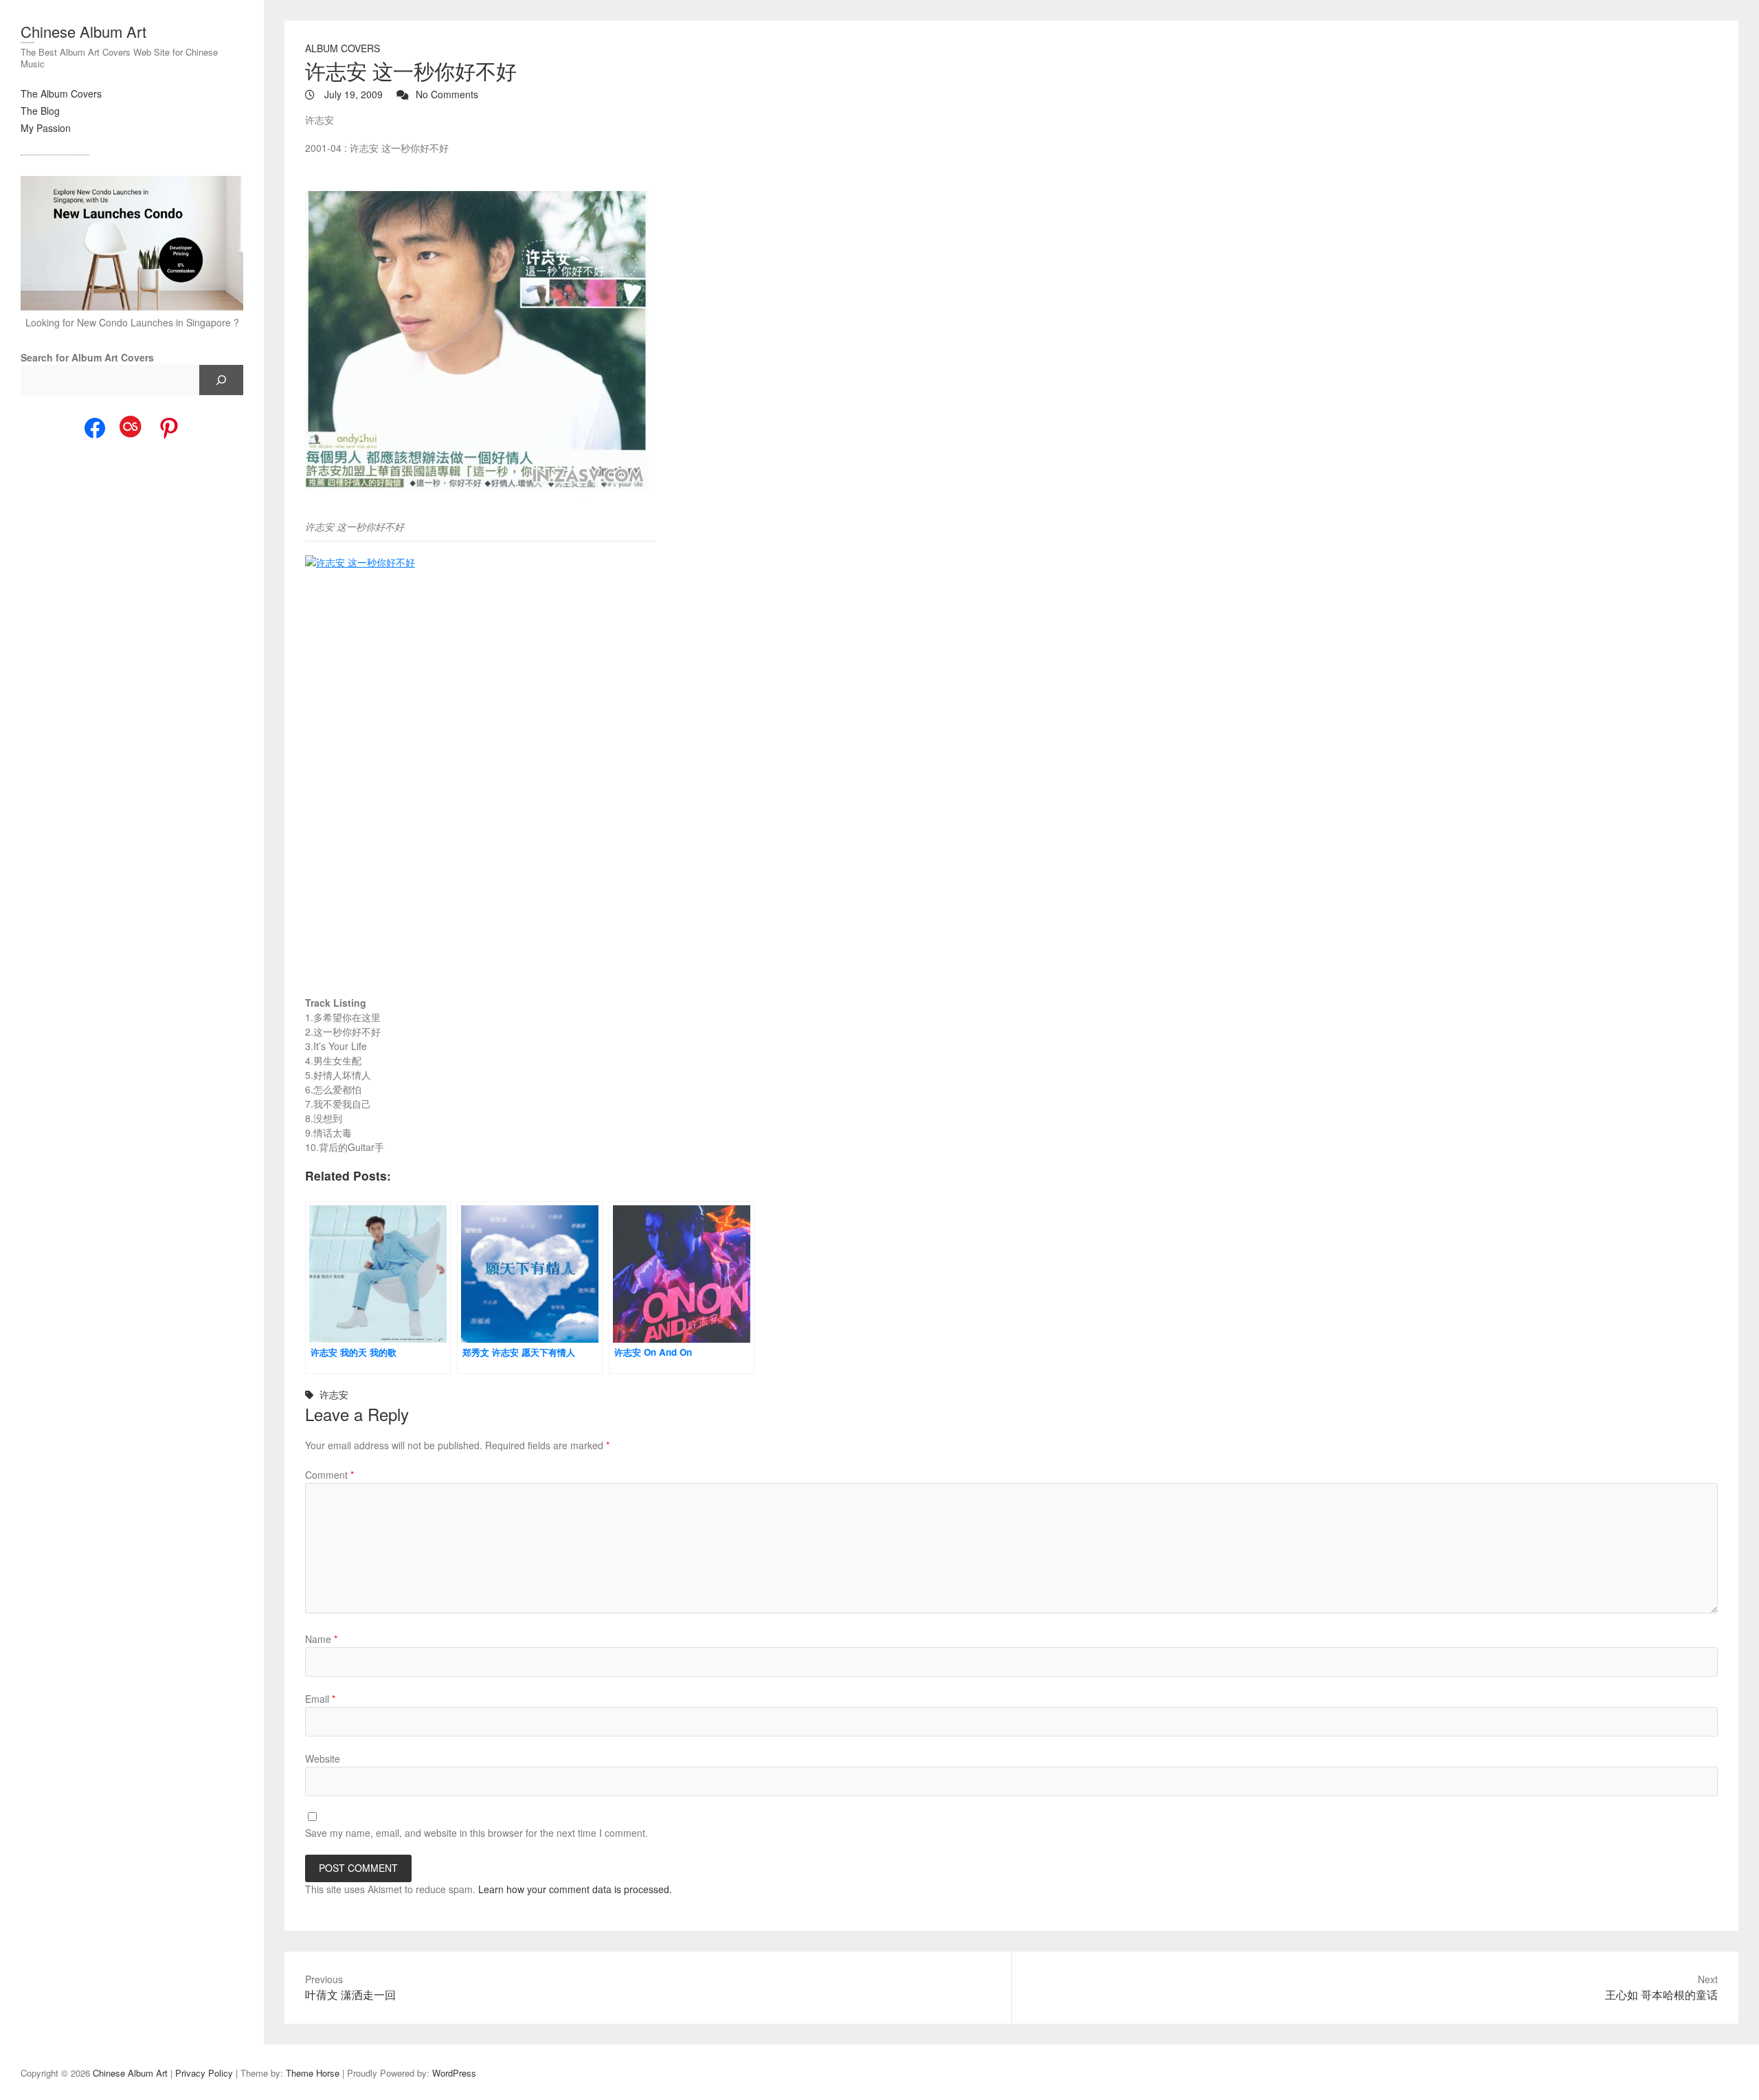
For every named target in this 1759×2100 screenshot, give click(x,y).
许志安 (334, 1394)
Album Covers (343, 48)
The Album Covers (61, 93)
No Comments (447, 94)
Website (323, 1758)
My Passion (46, 128)
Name (321, 1639)
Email (320, 1699)
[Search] (221, 380)
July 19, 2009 (352, 94)
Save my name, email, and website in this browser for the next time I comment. (477, 1833)
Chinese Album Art (83, 31)
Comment (329, 1475)
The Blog (40, 111)
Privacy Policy (204, 2073)
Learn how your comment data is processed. (575, 1889)
